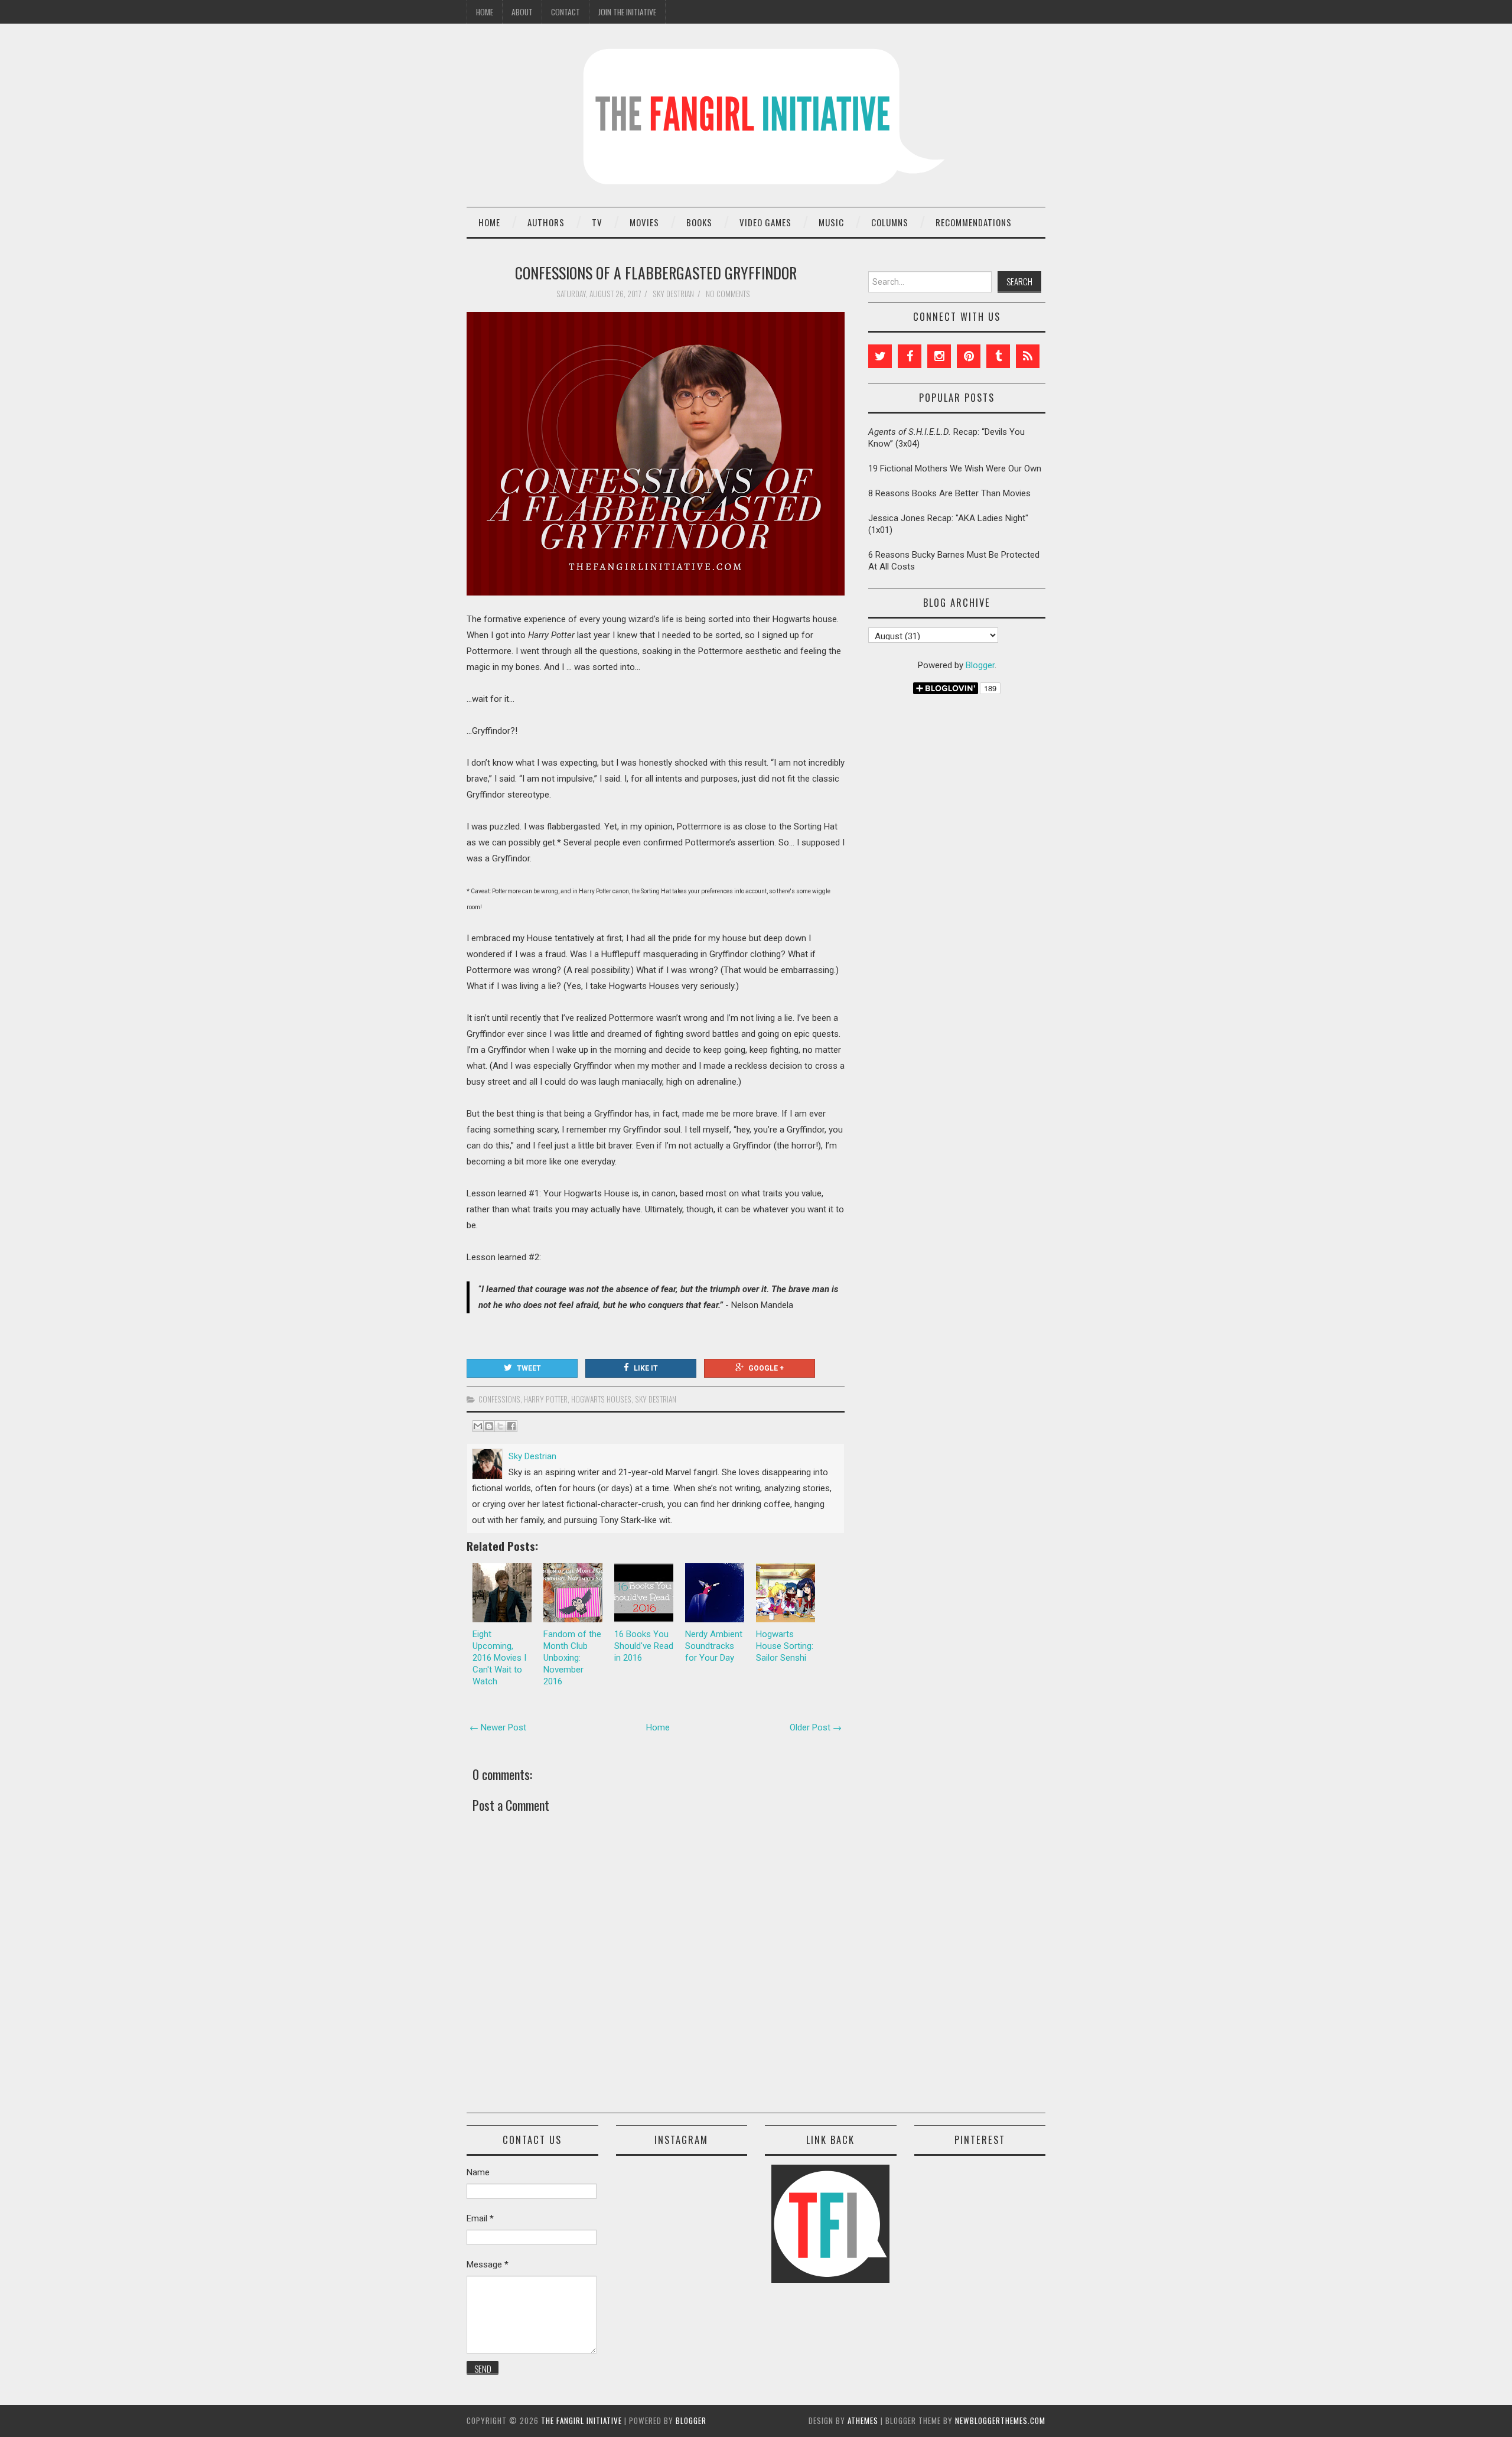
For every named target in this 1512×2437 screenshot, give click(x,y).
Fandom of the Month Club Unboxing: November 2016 (572, 1658)
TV (597, 222)
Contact (566, 12)
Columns (890, 222)
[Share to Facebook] (511, 1426)
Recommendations (974, 222)
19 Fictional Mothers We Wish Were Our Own (955, 468)
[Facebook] (910, 356)
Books (699, 222)
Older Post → (816, 1727)
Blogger (980, 665)
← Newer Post (498, 1727)
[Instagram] (939, 356)
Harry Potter (546, 1399)
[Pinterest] (969, 356)
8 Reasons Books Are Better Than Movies (949, 493)
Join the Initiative (627, 12)
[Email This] (478, 1426)
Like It (646, 1368)
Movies (644, 222)
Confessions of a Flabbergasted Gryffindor (656, 272)
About (522, 12)
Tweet (529, 1368)
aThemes (863, 2420)
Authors (546, 222)
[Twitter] (880, 356)
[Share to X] (500, 1426)
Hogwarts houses (601, 1399)
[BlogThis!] (489, 1426)
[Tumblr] (998, 356)
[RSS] (1028, 356)
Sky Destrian (656, 1399)
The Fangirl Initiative (581, 2420)
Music (831, 222)
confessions (499, 1399)
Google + (766, 1368)
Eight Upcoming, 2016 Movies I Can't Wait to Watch (499, 1658)
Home (485, 12)
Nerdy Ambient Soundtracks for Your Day (714, 1646)
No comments (729, 294)
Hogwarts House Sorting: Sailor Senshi (785, 1646)
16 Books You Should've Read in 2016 (644, 1646)
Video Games (765, 222)
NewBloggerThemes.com (1000, 2420)
